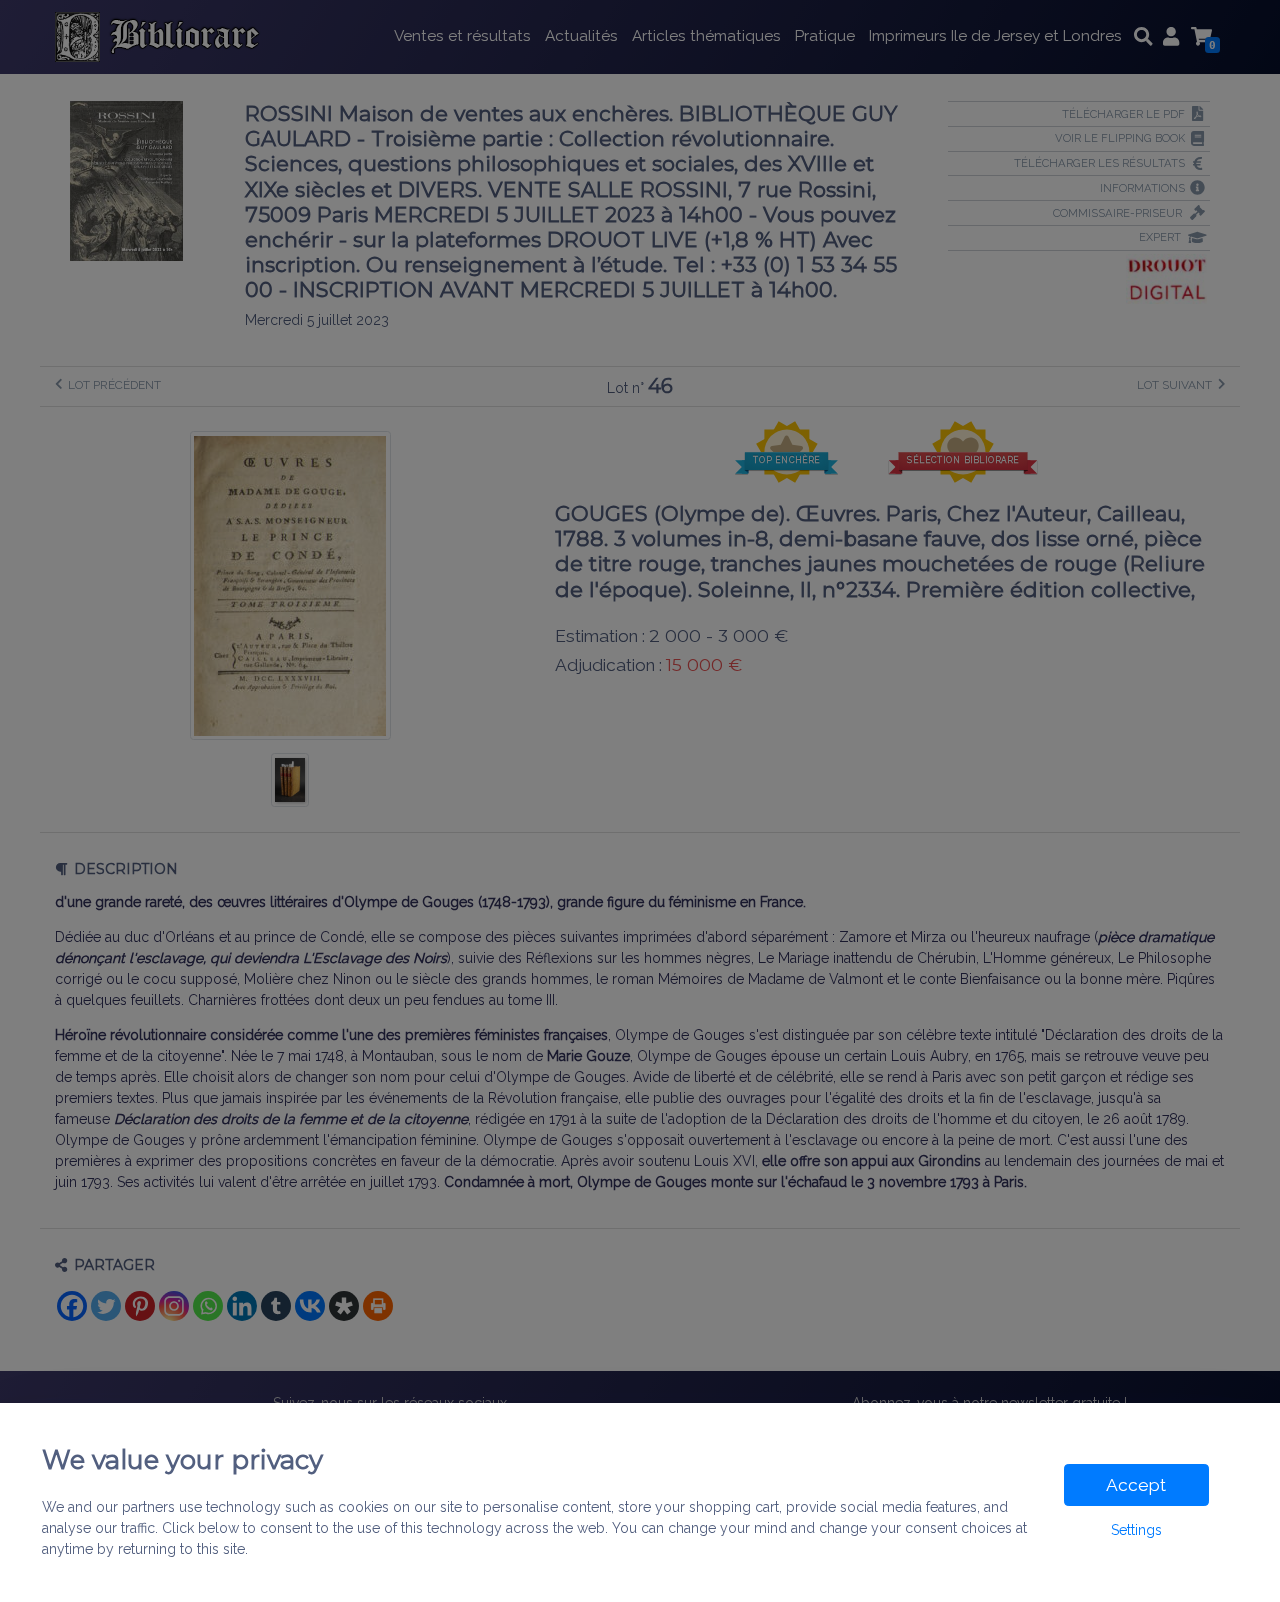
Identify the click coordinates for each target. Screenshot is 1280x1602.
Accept (1136, 1485)
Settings (1136, 1530)
